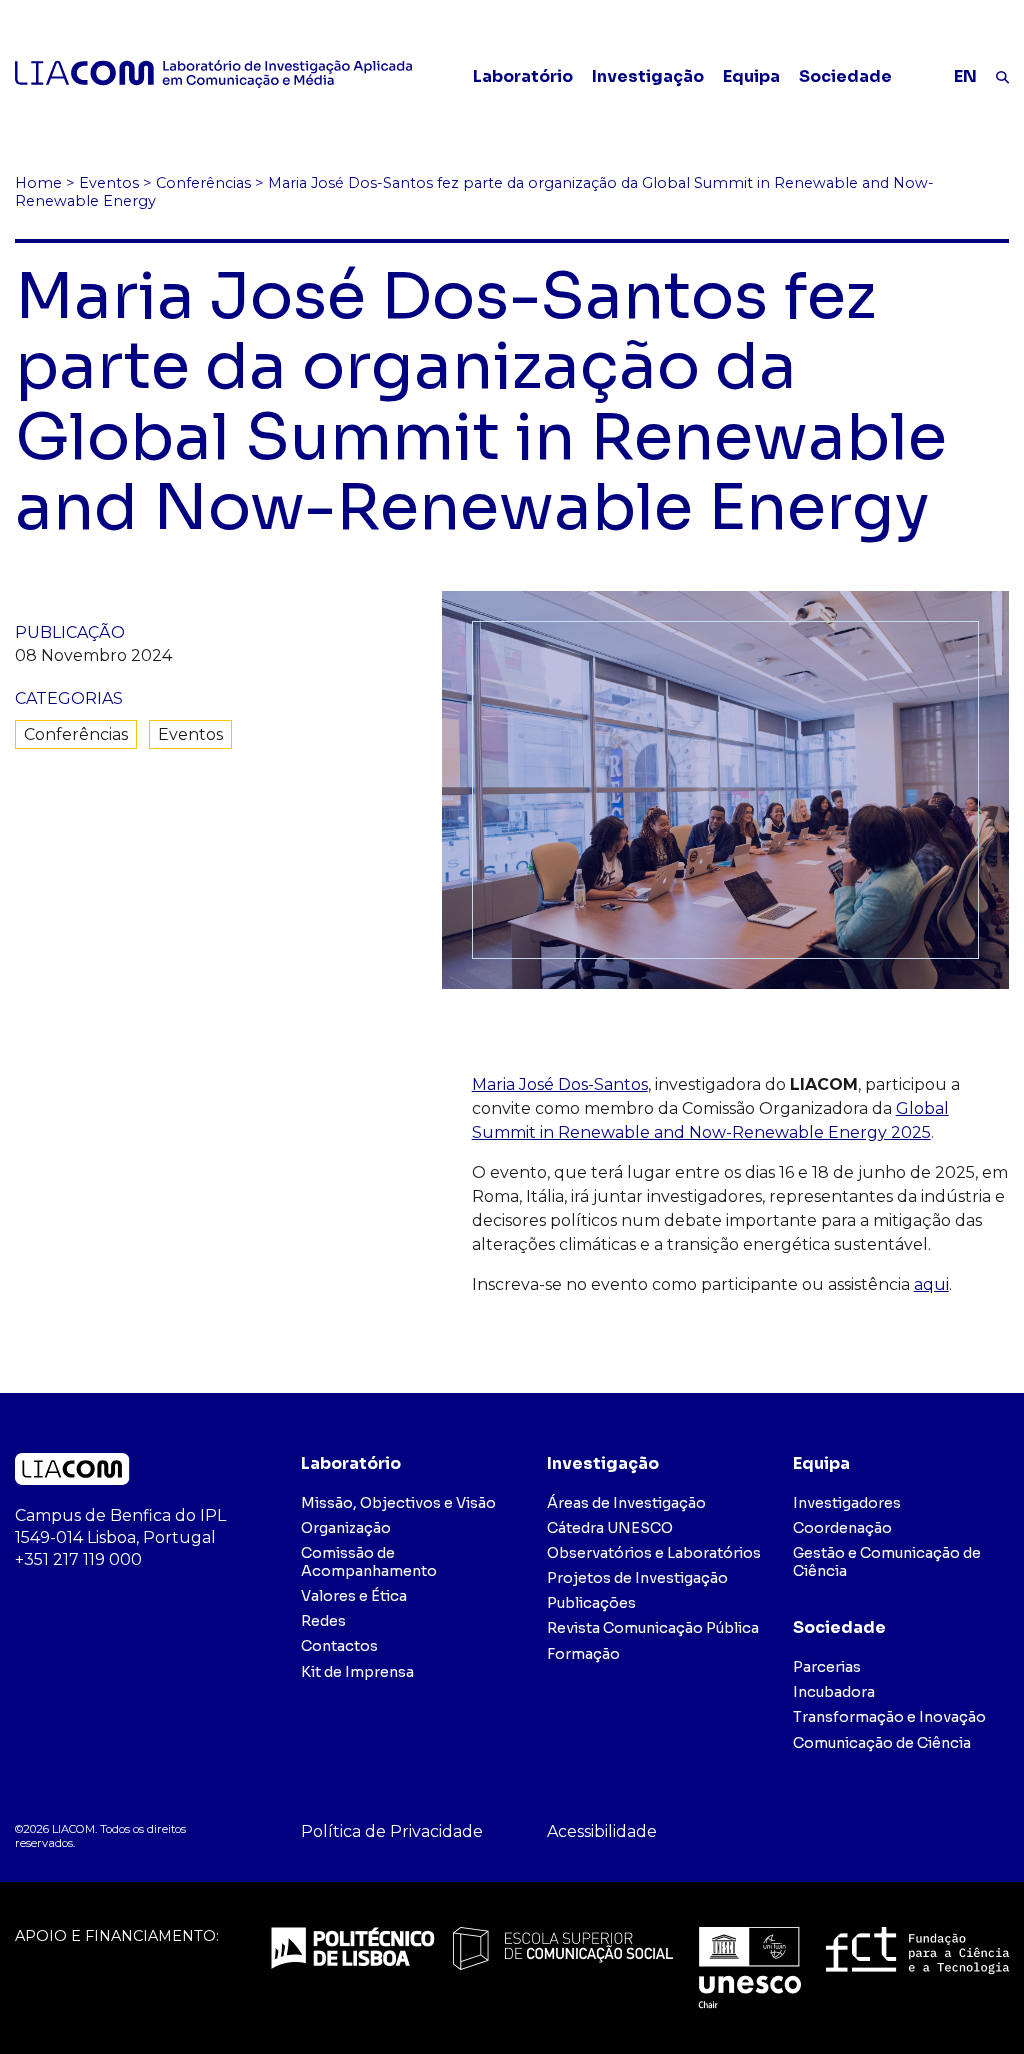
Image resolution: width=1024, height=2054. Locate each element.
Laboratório (523, 76)
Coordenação (842, 1528)
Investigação (648, 76)
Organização (346, 1528)
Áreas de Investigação (626, 1503)
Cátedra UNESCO (610, 1528)
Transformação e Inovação (889, 1717)
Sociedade (845, 76)
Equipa (751, 76)
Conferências (76, 734)
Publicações (591, 1603)
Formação (583, 1654)
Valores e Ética (354, 1596)
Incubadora (834, 1692)
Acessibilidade (602, 1831)
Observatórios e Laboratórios (654, 1553)
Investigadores (847, 1503)
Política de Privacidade (392, 1831)
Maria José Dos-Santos (560, 1084)
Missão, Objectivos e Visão (398, 1503)
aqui (931, 1284)
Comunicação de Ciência (882, 1743)
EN (965, 76)
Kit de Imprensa (357, 1672)
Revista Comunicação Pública (653, 1628)
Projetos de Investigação (637, 1578)
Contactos (339, 1646)
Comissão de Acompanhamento (369, 1562)
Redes (323, 1621)
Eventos (190, 734)
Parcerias (827, 1667)
